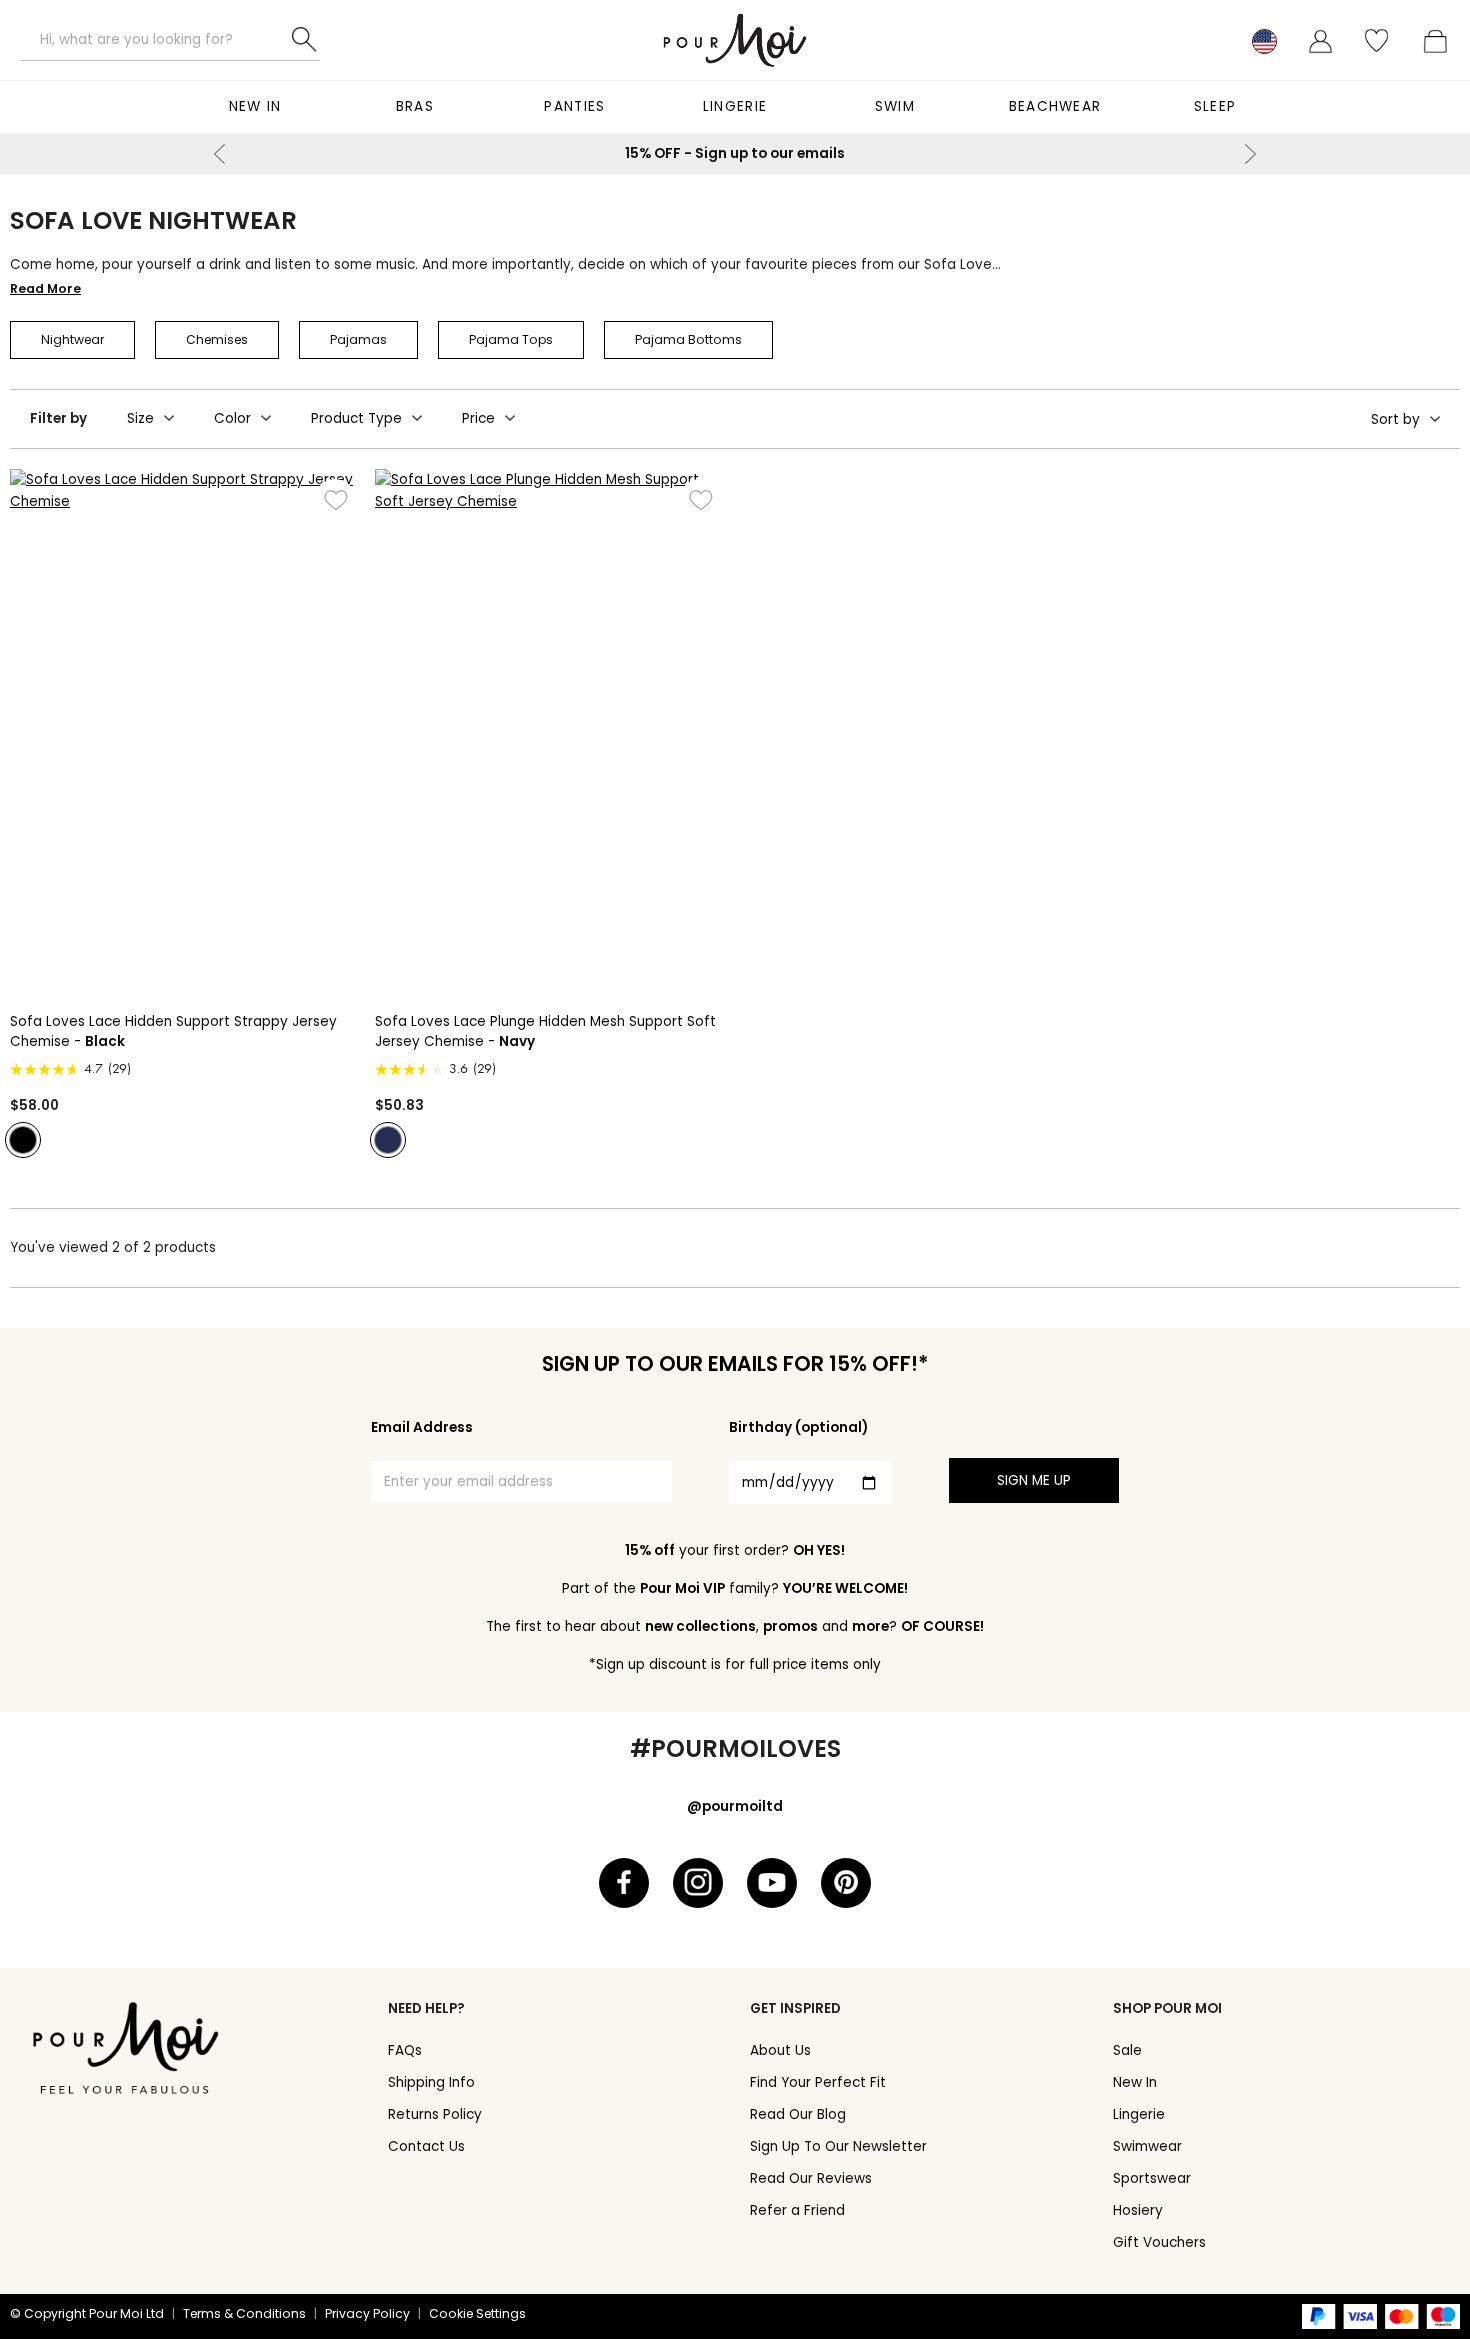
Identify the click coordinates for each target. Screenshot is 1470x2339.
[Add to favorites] (335, 499)
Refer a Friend (797, 2210)
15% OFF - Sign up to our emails (735, 153)
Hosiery (1138, 2210)
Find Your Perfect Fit (818, 2082)
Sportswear (1152, 2178)
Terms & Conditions (244, 2313)
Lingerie (735, 106)
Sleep (1215, 106)
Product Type (356, 418)
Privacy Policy (367, 2313)
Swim (895, 106)
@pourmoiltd (735, 1806)
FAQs (405, 2050)
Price (478, 418)
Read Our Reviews (811, 2178)
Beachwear (1055, 106)
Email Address (422, 1427)
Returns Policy (435, 2114)
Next (1250, 154)
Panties (574, 106)
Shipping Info (431, 2082)
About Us (780, 2050)
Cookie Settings (477, 2313)
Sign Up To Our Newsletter (838, 2146)
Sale (1127, 2050)
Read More (45, 288)
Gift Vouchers (1159, 2242)
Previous (220, 154)
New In (255, 106)
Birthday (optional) (798, 1427)
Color (232, 418)
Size (140, 418)
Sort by (1395, 419)
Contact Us (426, 2146)
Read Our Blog (798, 2114)
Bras (415, 106)
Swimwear (1147, 2146)
